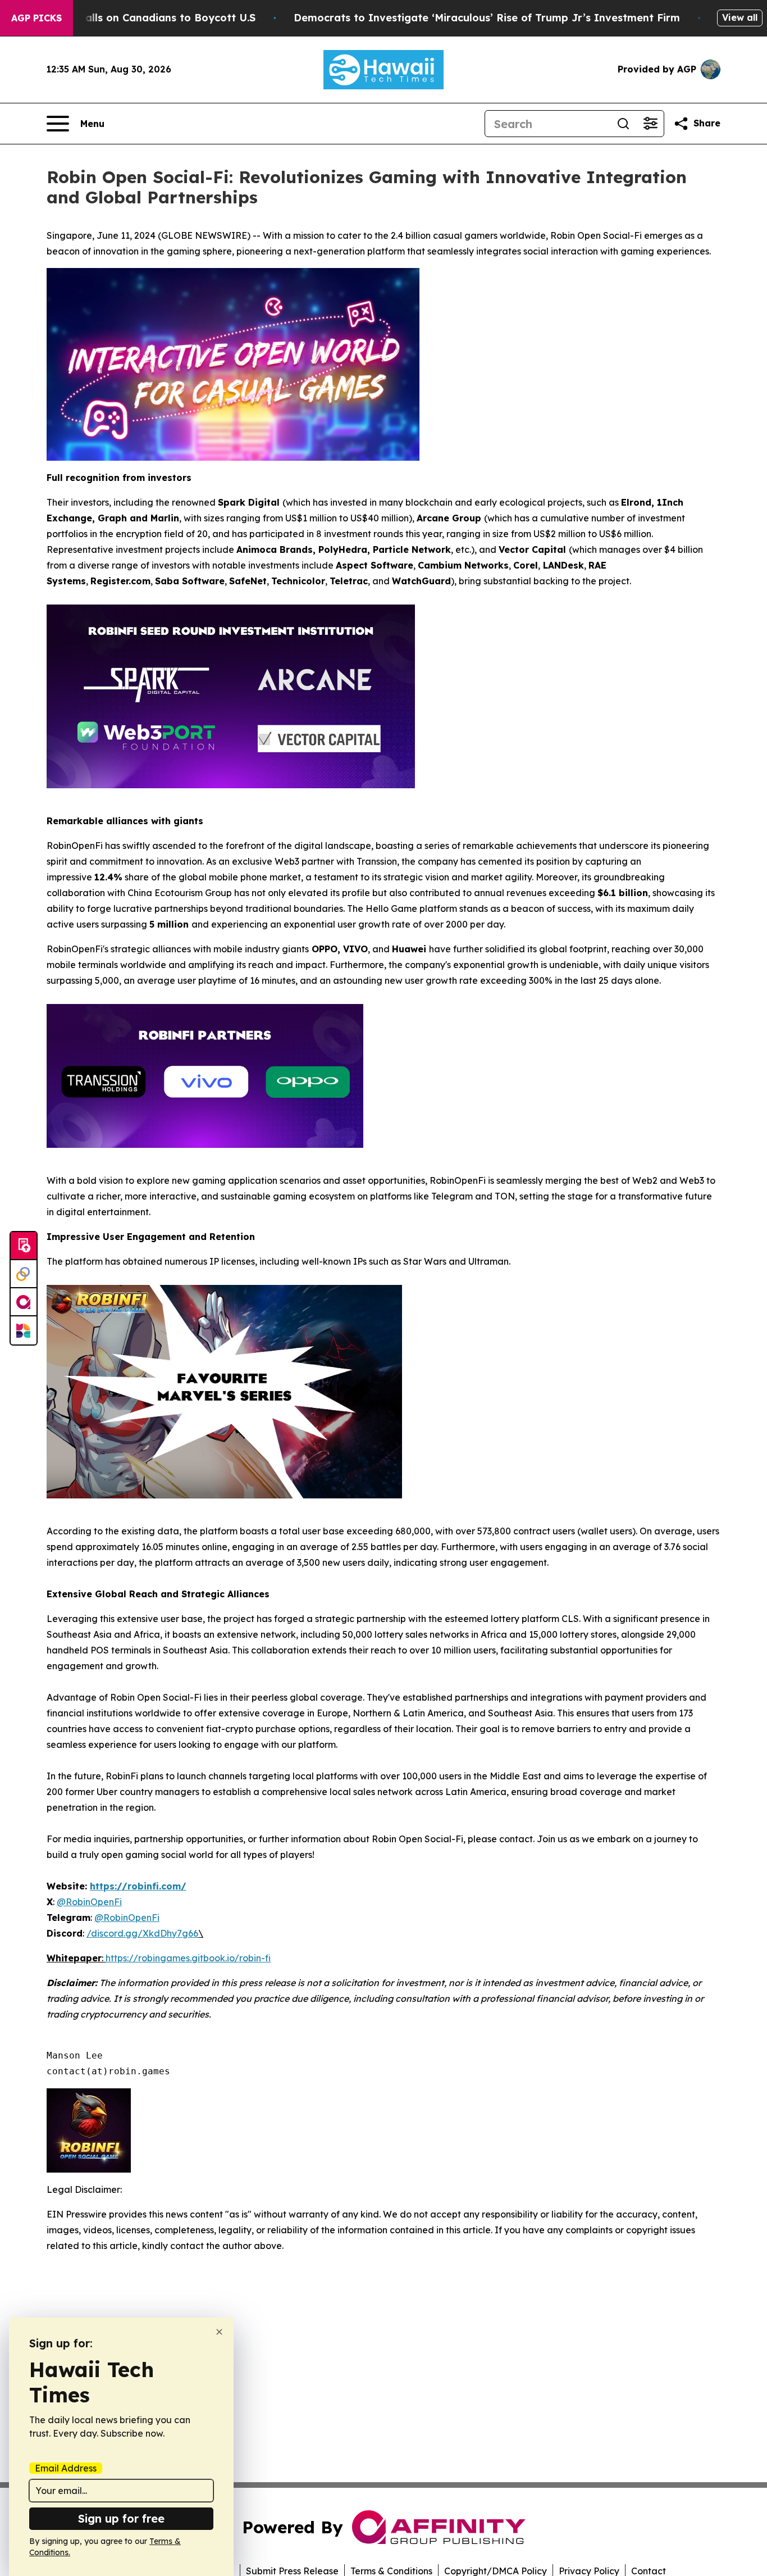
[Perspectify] (24, 1274)
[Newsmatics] (24, 1330)
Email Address (66, 2468)
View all (740, 17)
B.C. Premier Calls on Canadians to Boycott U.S (134, 18)
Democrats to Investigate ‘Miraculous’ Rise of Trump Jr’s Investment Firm (487, 18)
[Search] (623, 124)
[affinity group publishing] (24, 1302)
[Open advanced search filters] (650, 124)
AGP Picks (36, 18)
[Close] (219, 2332)
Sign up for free (121, 2518)
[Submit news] (24, 1246)
